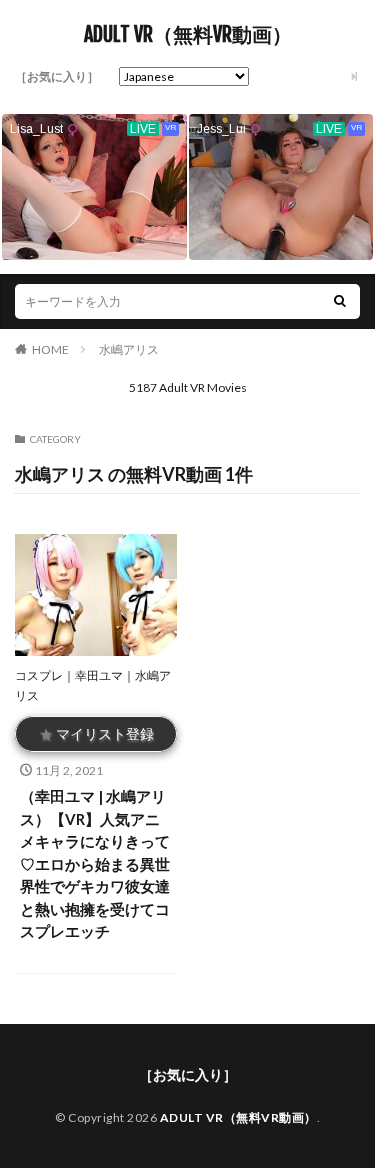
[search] (340, 301)
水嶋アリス (129, 349)
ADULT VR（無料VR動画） (188, 35)
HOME (50, 349)
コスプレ (39, 675)
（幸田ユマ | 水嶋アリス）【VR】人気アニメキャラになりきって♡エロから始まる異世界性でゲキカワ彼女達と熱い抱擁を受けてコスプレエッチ (95, 863)
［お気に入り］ (57, 76)
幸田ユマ (99, 675)
